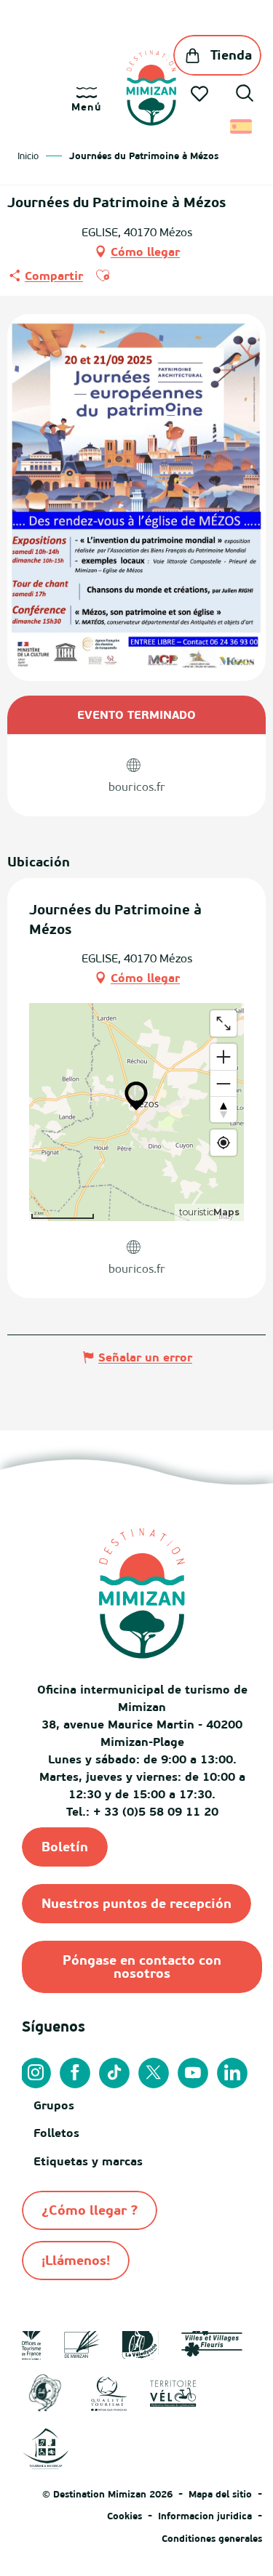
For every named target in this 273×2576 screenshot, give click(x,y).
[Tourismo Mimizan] (151, 88)
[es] (242, 126)
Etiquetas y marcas (88, 2161)
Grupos (54, 2105)
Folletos (56, 2133)
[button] (245, 95)
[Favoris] (201, 94)
